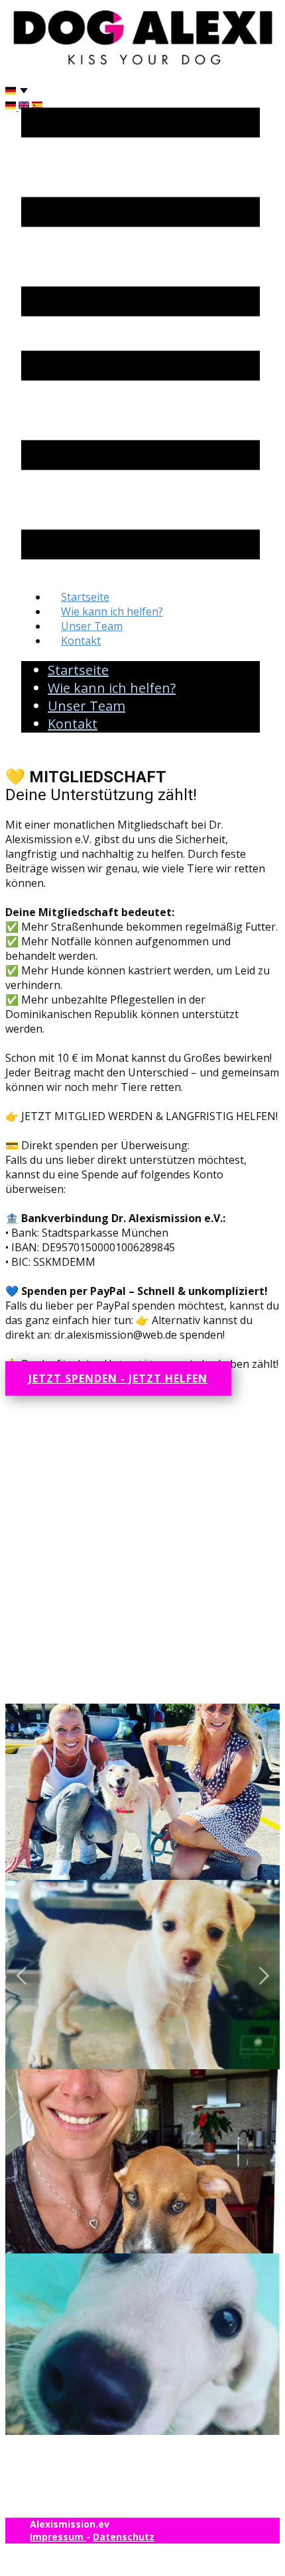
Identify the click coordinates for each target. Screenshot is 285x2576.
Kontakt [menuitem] (81, 641)
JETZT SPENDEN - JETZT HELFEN (118, 1378)
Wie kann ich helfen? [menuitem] (112, 611)
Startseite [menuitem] (85, 597)
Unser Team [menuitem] (92, 626)
